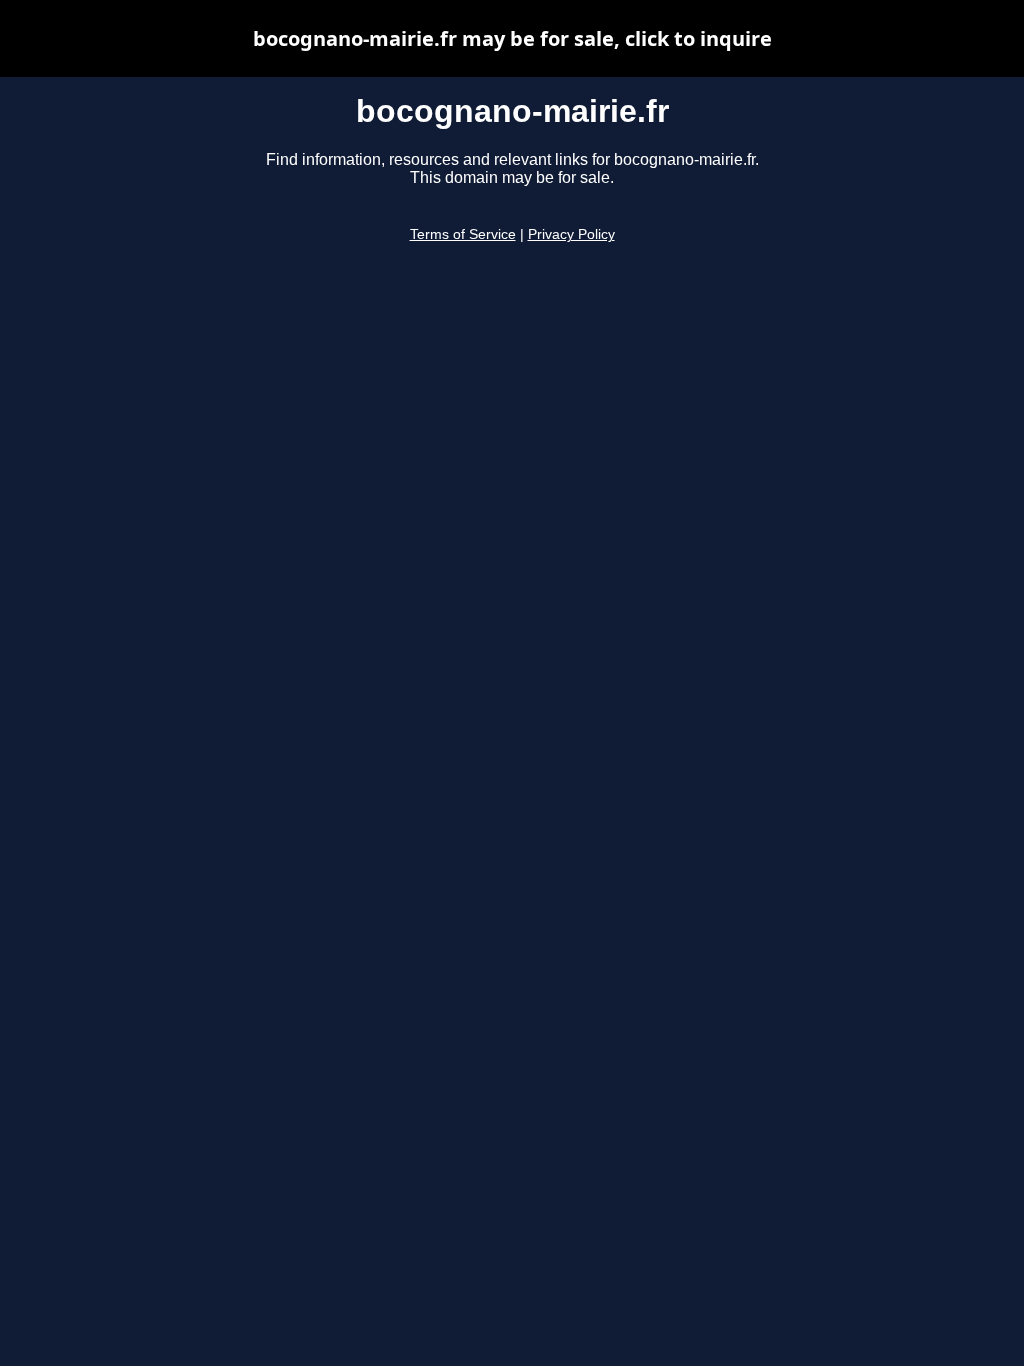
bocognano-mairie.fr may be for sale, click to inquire (512, 38)
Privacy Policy (571, 234)
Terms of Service (463, 234)
